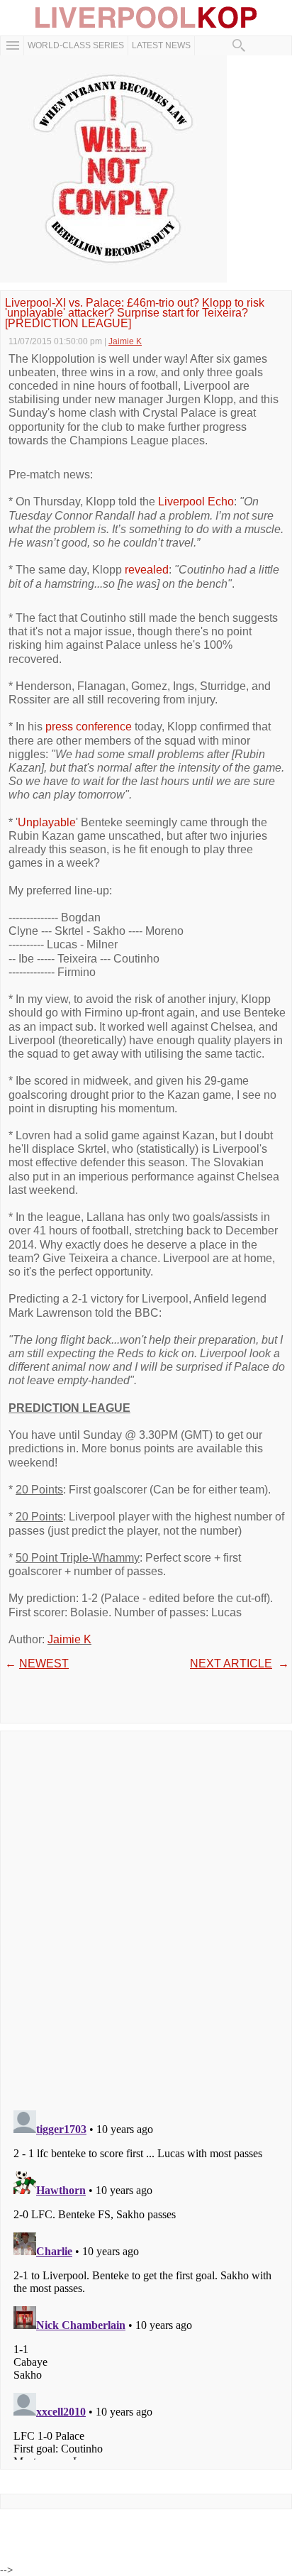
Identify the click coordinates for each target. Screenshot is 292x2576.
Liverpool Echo (196, 502)
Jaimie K (69, 1639)
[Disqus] (146, 1916)
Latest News (161, 45)
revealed (147, 570)
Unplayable (47, 822)
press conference (89, 727)
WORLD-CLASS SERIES (76, 45)
